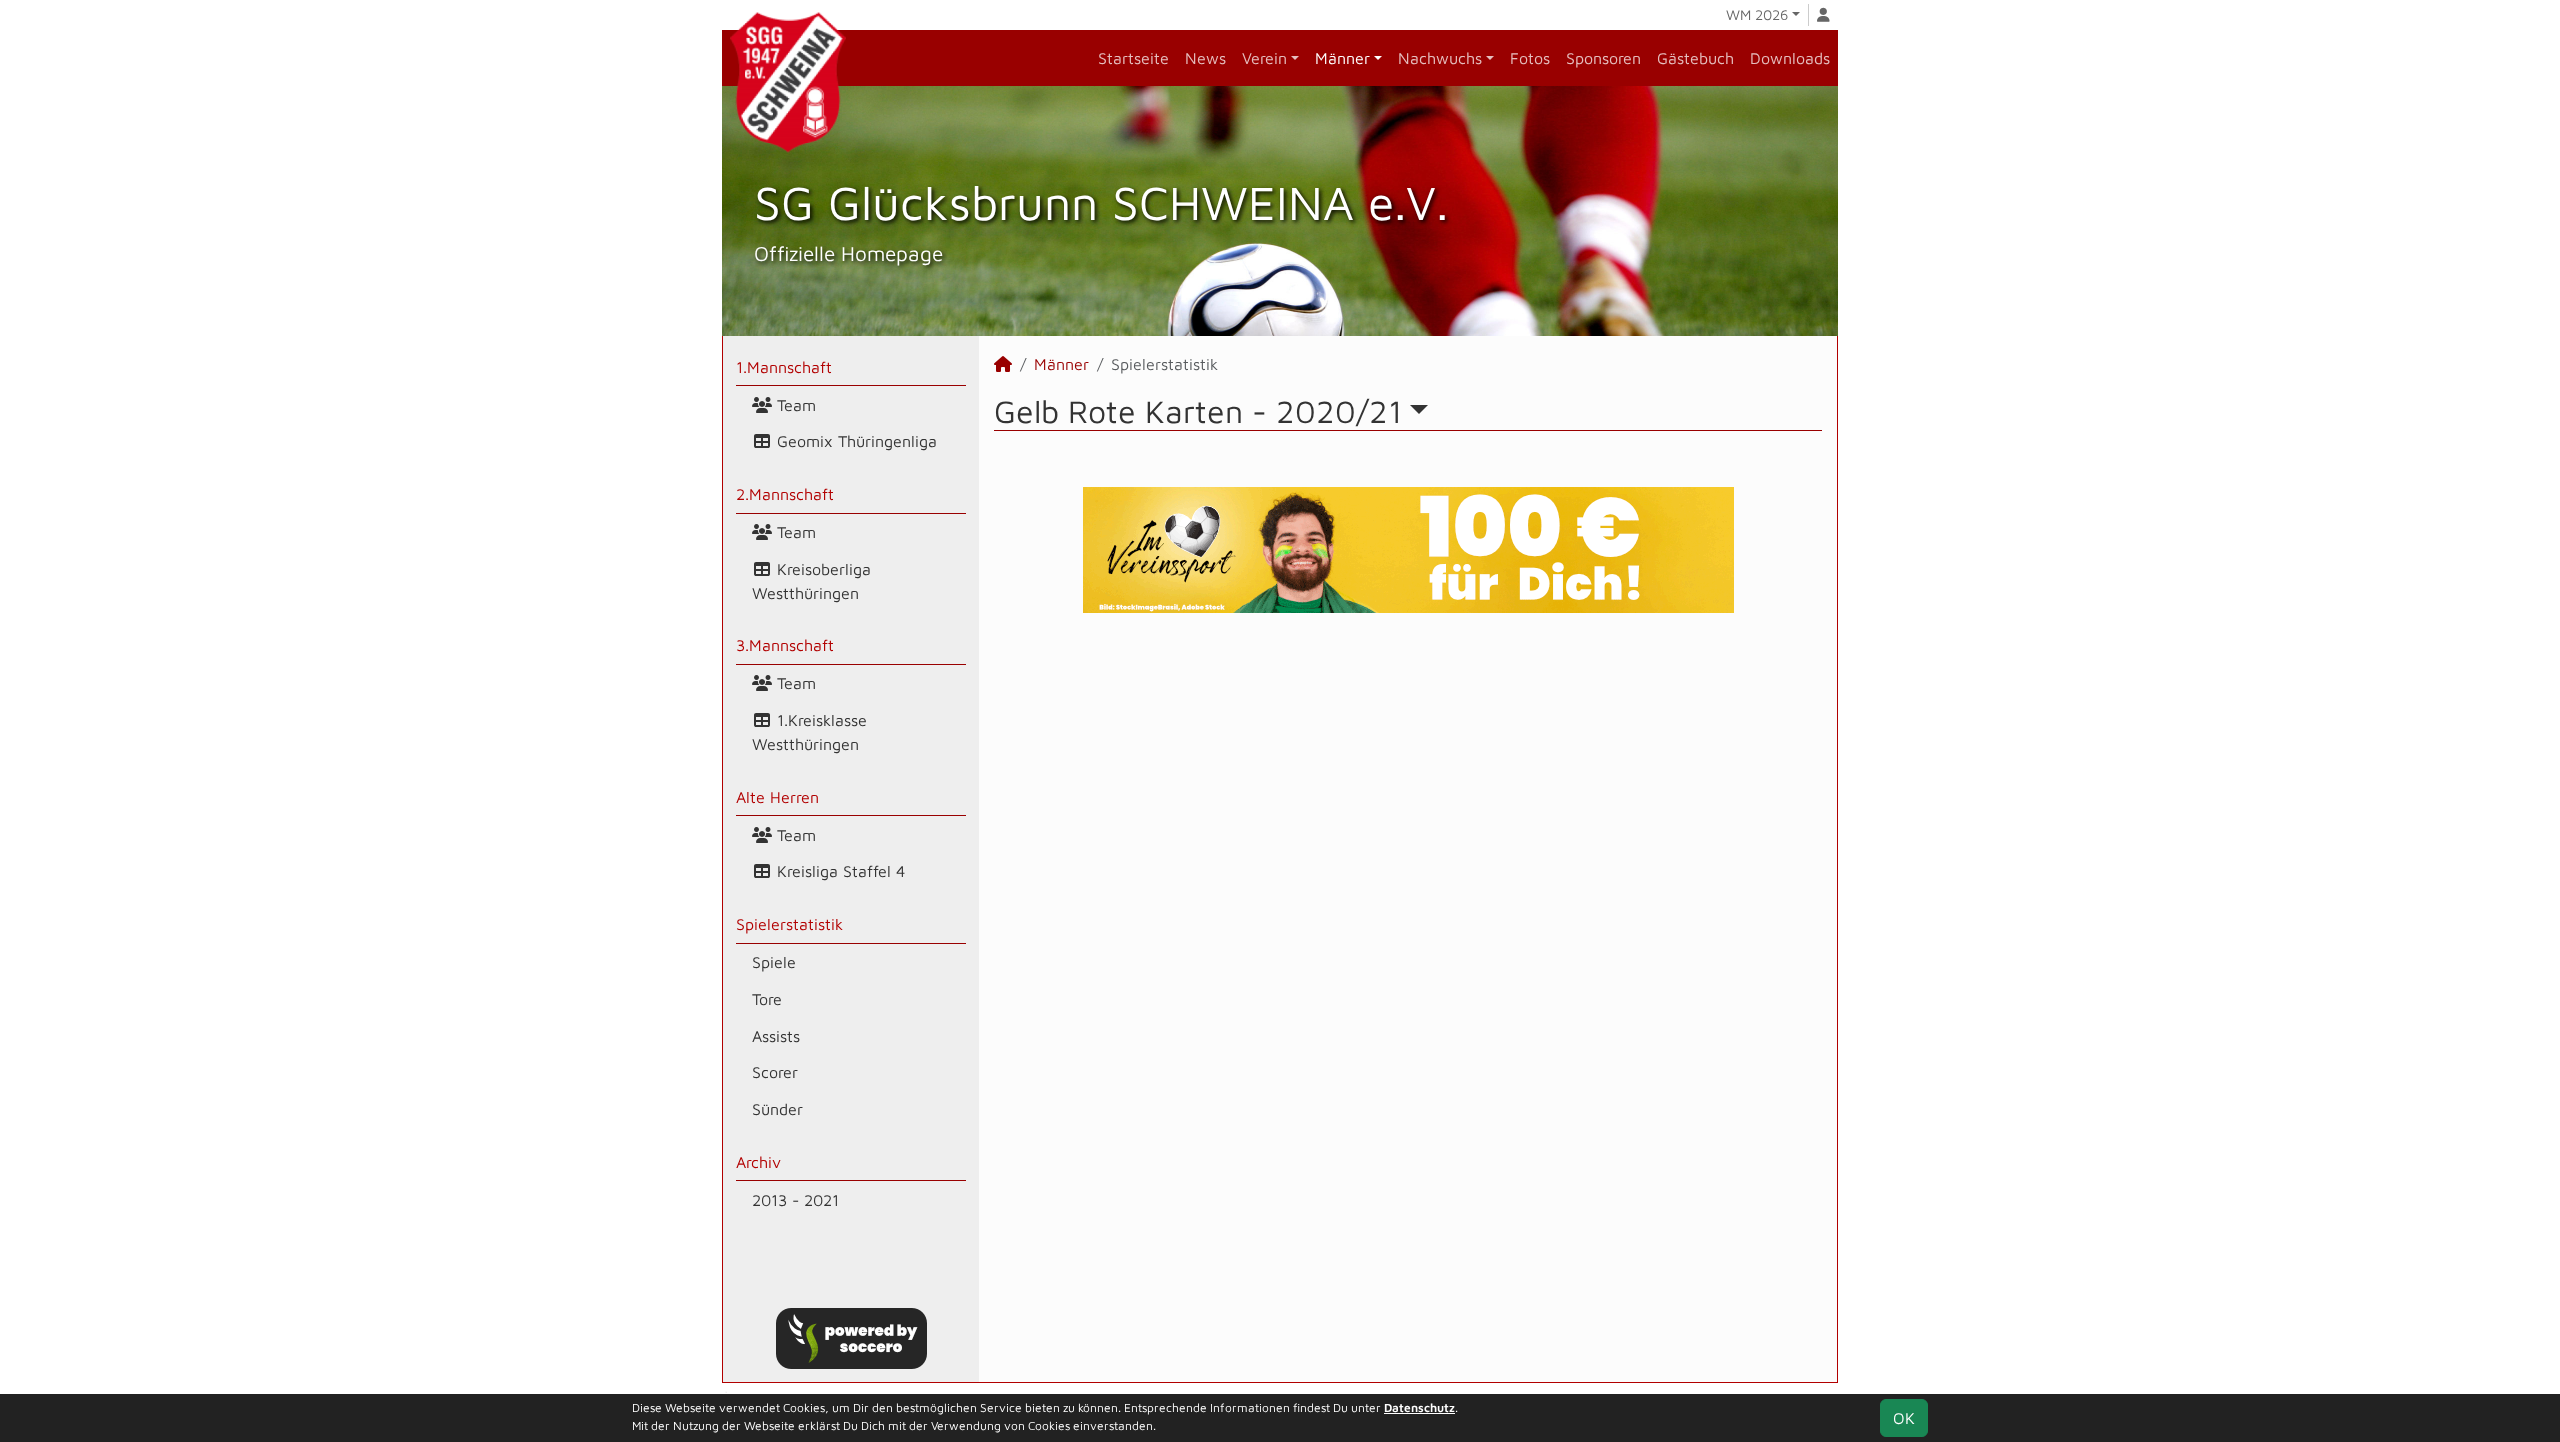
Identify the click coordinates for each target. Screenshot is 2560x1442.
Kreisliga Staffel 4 (838, 871)
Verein (1264, 58)
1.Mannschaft (784, 367)
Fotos (1530, 58)
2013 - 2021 (795, 1200)
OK (1904, 1418)
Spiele (774, 962)
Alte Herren (777, 797)
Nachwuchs (1440, 58)
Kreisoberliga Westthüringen (811, 581)
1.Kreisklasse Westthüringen (809, 732)
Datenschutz (1419, 1407)
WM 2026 (1757, 14)
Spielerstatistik (789, 924)
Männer (1342, 58)
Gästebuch (1695, 58)
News (1205, 58)
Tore (767, 999)
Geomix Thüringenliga (854, 441)
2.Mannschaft (785, 494)
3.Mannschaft (785, 645)
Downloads (1790, 58)
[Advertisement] (1408, 801)
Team (794, 405)
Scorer (775, 1072)
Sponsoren (1603, 58)
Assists (776, 1036)
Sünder (777, 1109)
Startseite (1133, 58)
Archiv (758, 1162)
